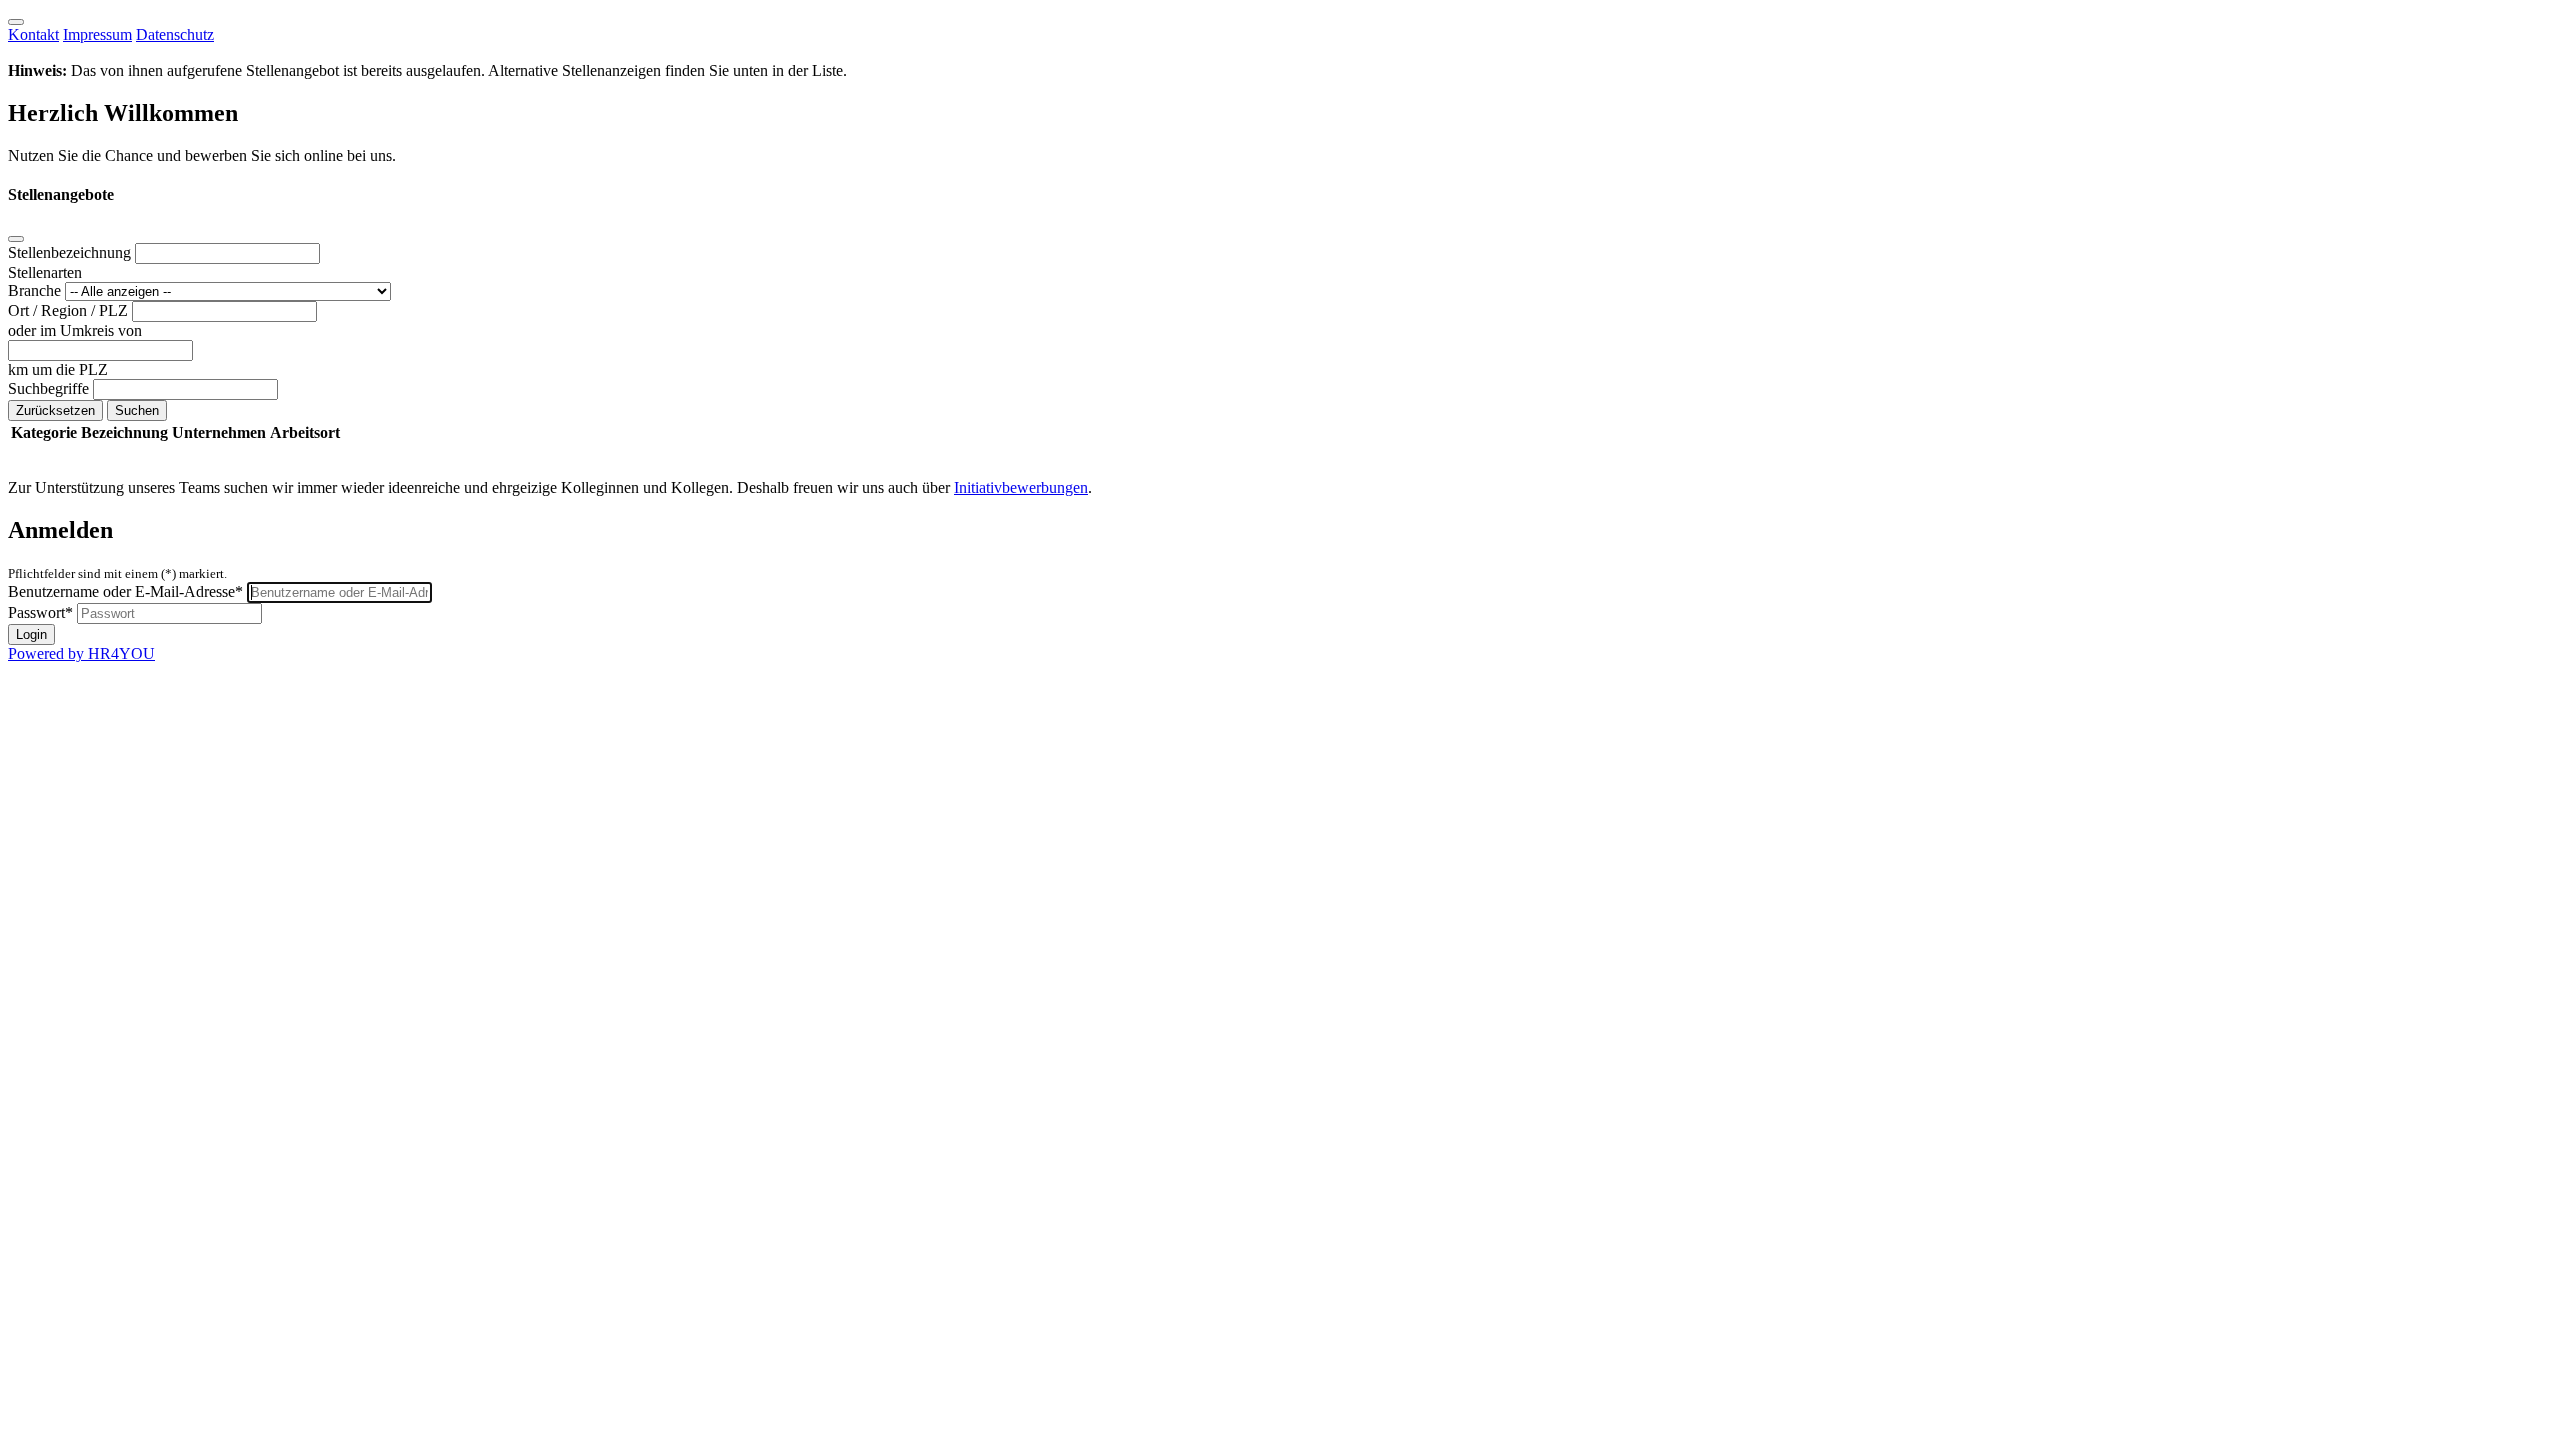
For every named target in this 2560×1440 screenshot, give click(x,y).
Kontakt (33, 34)
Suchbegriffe (50, 388)
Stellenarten (45, 272)
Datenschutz (175, 34)
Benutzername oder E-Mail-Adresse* (125, 591)
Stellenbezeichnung (71, 252)
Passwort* (40, 612)
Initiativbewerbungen (1021, 487)
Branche (36, 290)
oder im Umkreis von (75, 330)
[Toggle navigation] (16, 22)
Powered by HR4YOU (81, 653)
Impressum (97, 34)
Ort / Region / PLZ (70, 310)
